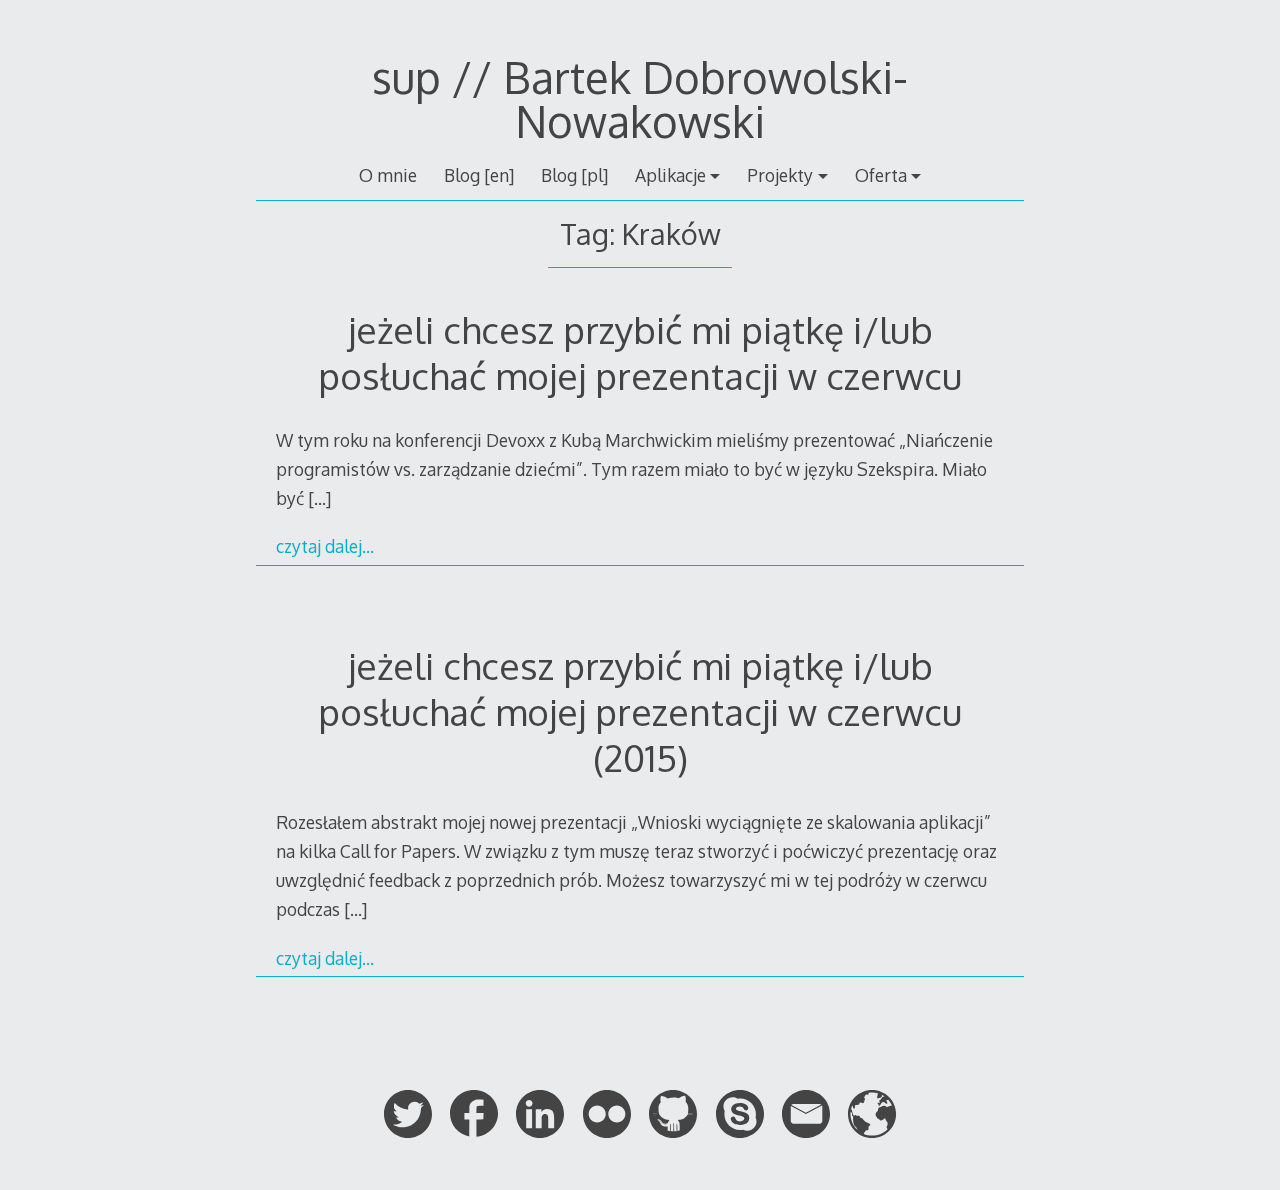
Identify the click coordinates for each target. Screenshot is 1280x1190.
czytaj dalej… (325, 546)
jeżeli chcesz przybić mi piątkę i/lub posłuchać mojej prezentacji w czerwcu (640, 352)
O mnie (388, 175)
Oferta (881, 175)
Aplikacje (670, 175)
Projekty (780, 175)
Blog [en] (479, 175)
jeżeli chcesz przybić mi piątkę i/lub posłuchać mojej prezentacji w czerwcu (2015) (640, 711)
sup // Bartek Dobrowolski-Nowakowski (640, 98)
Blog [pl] (574, 175)
